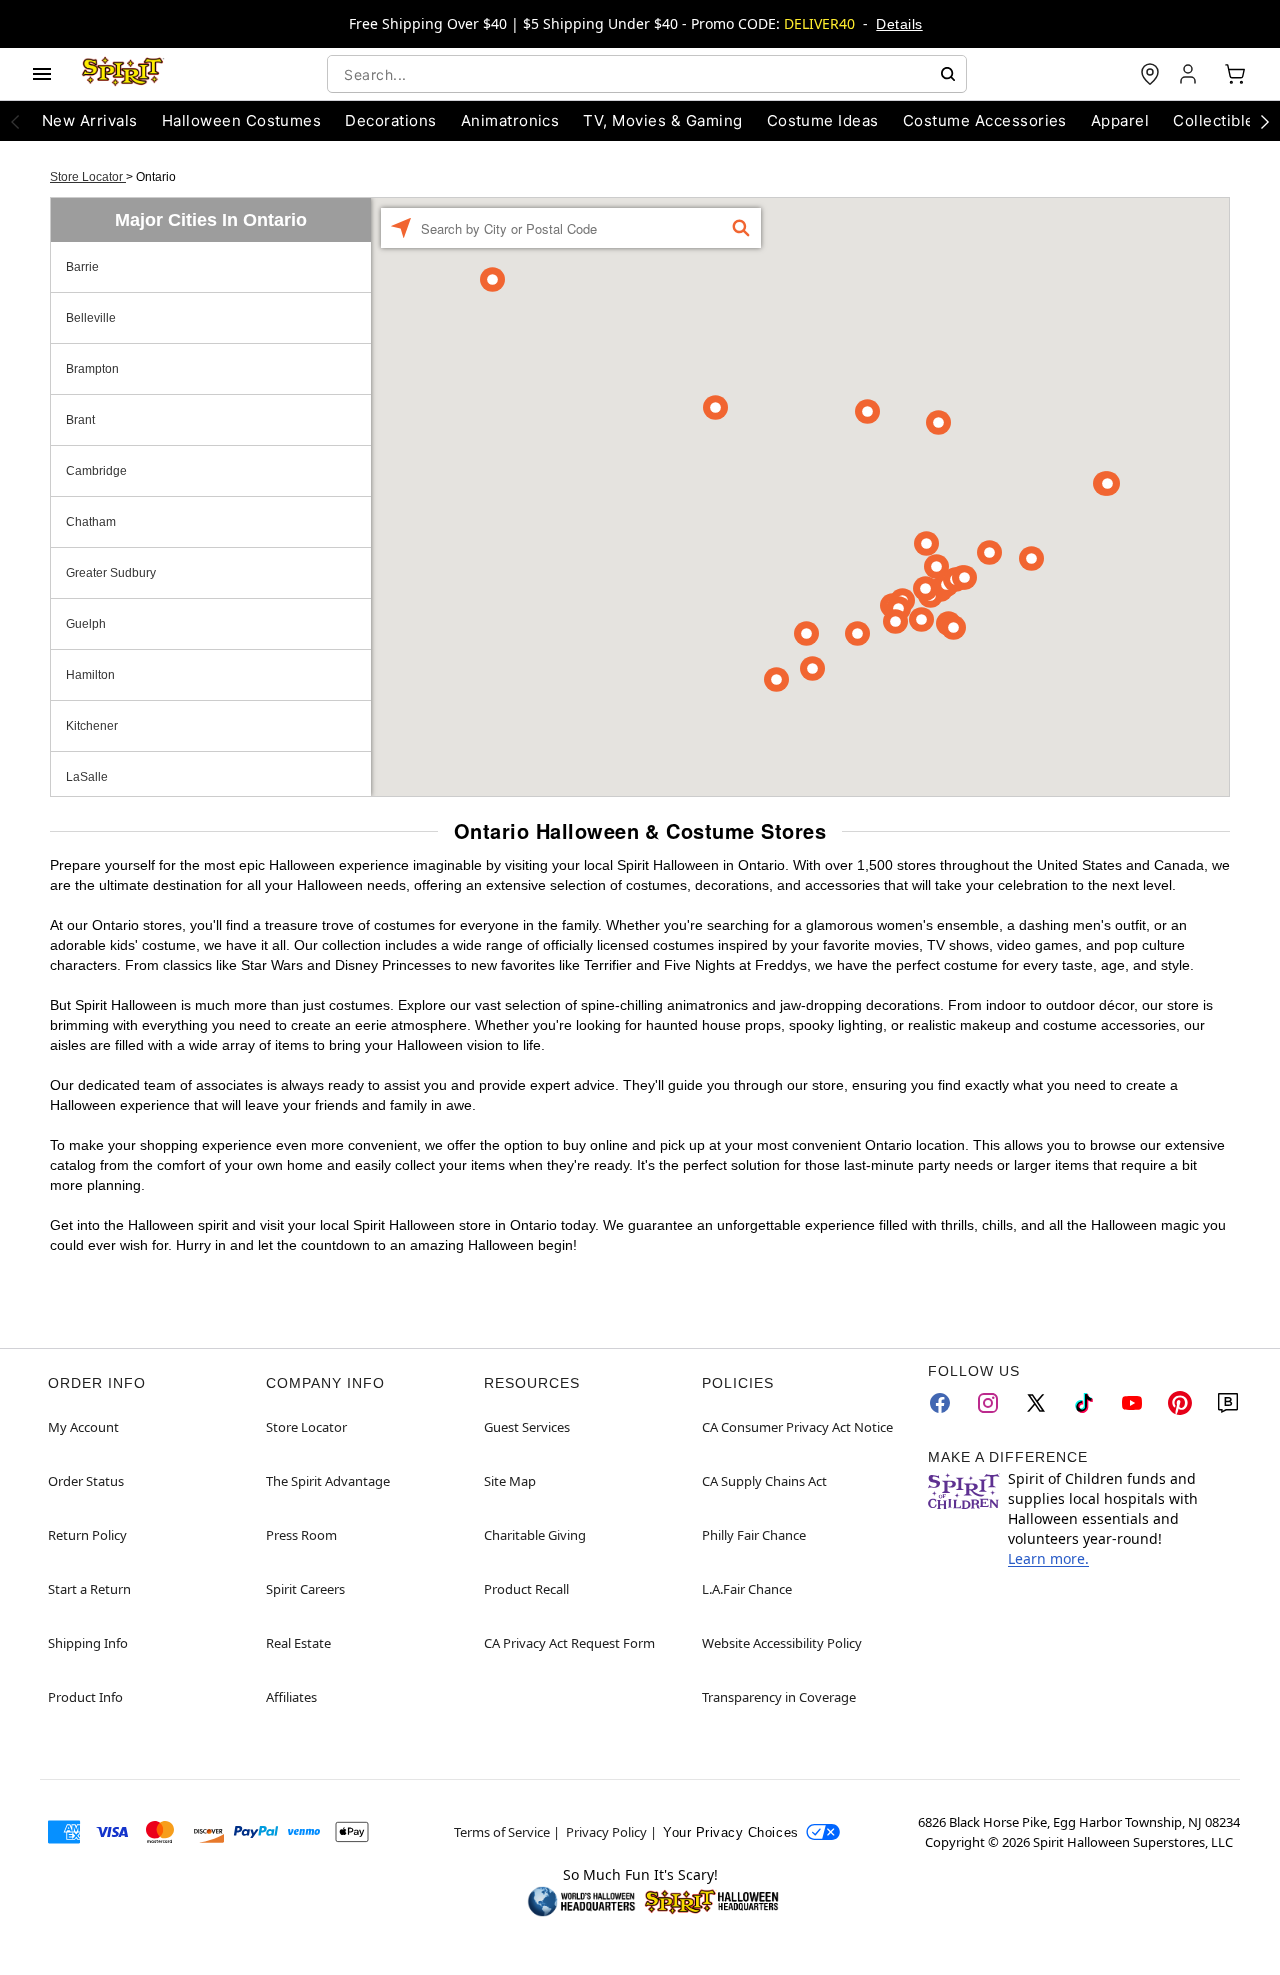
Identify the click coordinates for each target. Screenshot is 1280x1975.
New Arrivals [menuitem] (90, 120)
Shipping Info (88, 1643)
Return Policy (87, 1535)
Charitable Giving (535, 1535)
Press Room (301, 1535)
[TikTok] (1084, 1403)
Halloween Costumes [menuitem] (242, 120)
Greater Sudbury (111, 573)
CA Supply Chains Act (764, 1481)
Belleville (91, 318)
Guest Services (527, 1427)
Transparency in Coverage (779, 1697)
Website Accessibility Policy (782, 1643)
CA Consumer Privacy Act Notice (797, 1427)
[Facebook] (940, 1403)
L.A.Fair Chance (747, 1589)
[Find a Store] (1150, 74)
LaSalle (87, 777)
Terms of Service (502, 1832)
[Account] (1190, 74)
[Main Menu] (42, 74)
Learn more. (1048, 1558)
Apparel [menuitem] (1120, 120)
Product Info (85, 1697)
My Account (83, 1427)
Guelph (86, 624)
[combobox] (647, 74)
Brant (80, 420)
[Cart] (1235, 74)
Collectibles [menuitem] (1218, 120)
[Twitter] (1036, 1403)
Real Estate (298, 1643)
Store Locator (88, 177)
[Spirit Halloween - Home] (123, 74)
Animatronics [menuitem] (510, 120)
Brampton (92, 369)
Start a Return (89, 1589)
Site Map (510, 1481)
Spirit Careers (305, 1589)
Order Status (86, 1481)
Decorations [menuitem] (390, 120)
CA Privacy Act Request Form (569, 1643)
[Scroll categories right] (1265, 121)
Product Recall (526, 1589)
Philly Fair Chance (754, 1535)
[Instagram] (988, 1403)
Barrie (82, 267)
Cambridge (96, 471)
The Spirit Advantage (328, 1481)
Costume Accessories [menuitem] (985, 120)
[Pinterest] (1180, 1403)
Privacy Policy (606, 1832)
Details (899, 24)
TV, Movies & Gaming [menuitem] (662, 120)
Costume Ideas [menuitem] (823, 120)
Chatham (91, 522)
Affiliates (291, 1697)
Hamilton (90, 675)
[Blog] (1228, 1403)
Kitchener (92, 726)
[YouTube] (1132, 1403)
